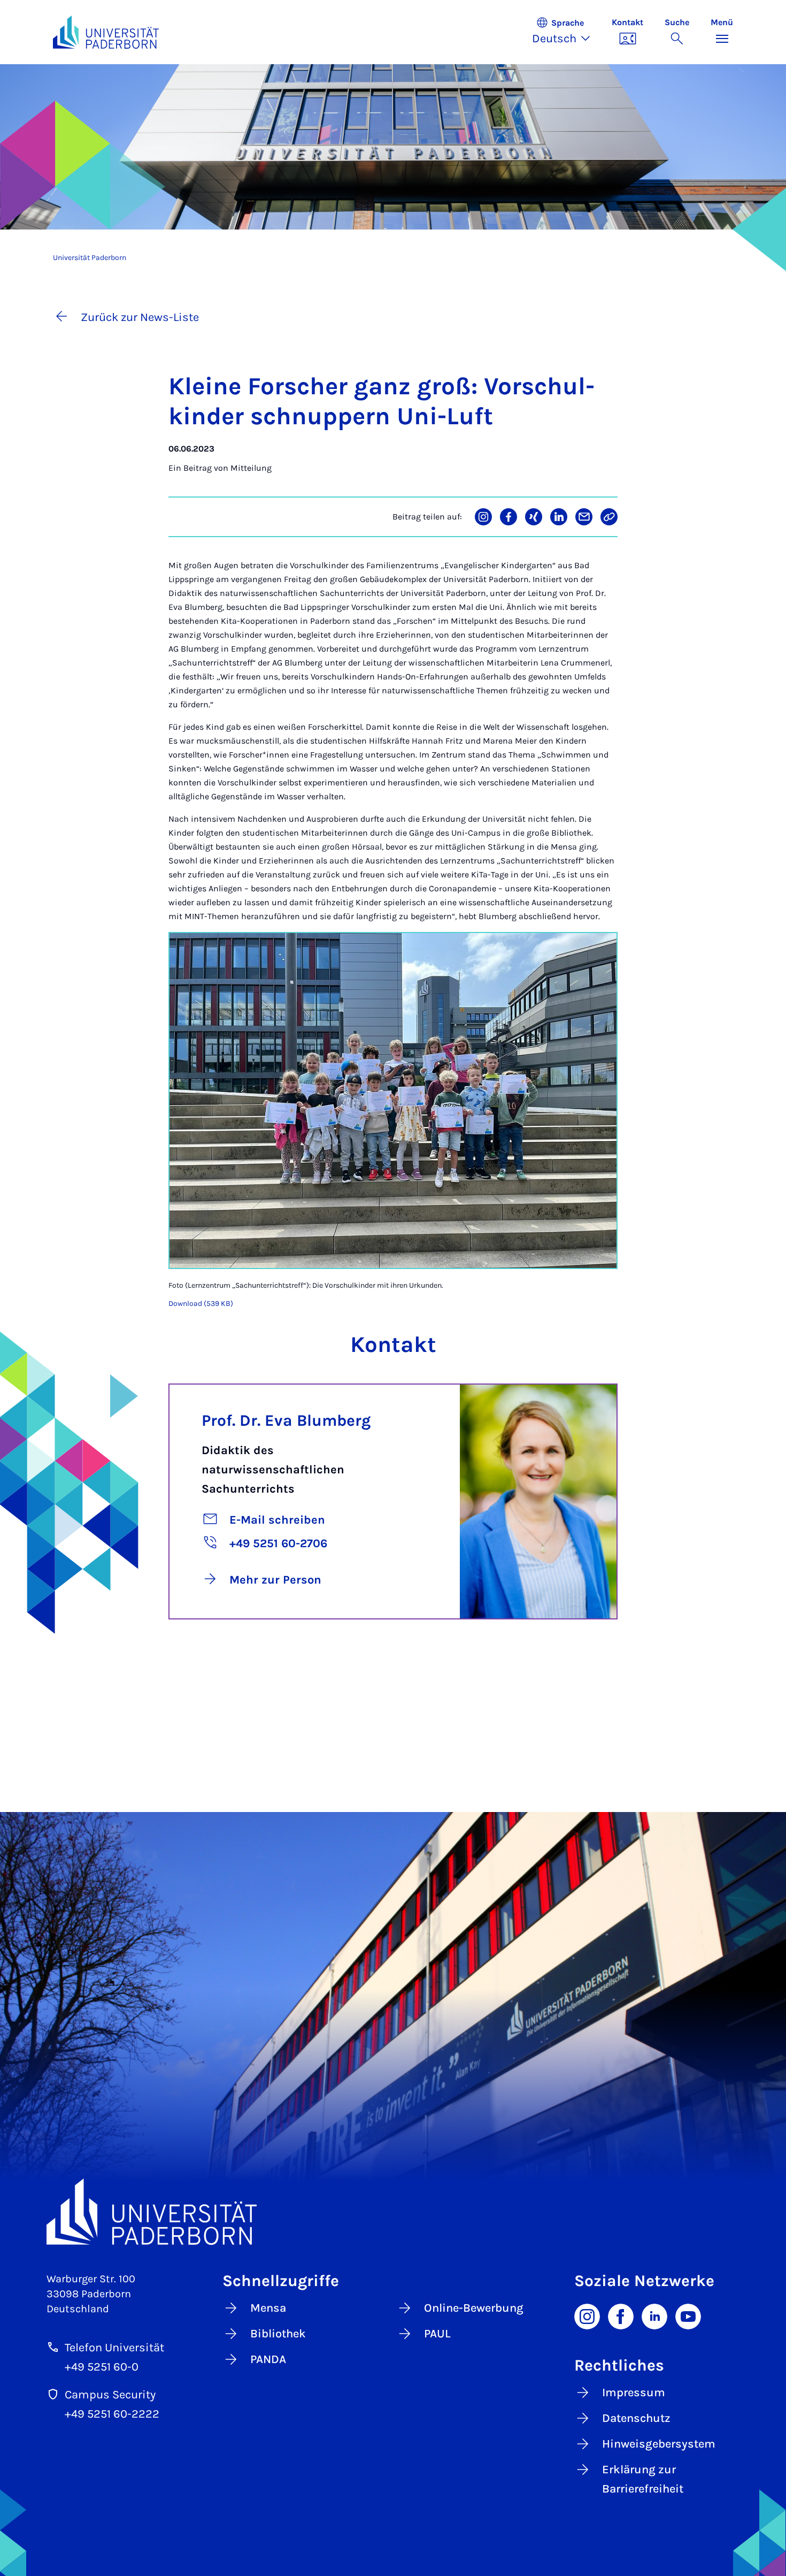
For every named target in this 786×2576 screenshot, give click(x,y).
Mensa (268, 2308)
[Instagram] (587, 2315)
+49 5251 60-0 (102, 2367)
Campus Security (110, 2395)
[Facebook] (621, 2315)
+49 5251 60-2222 (112, 2414)
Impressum (634, 2392)
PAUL (437, 2334)
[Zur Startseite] (106, 32)
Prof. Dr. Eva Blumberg (286, 1420)
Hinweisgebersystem (659, 2444)
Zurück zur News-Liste (140, 317)
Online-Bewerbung (474, 2308)
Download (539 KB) (201, 1304)
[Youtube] (688, 2315)
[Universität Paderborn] (393, 2211)
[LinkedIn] (654, 2315)
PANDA (268, 2359)
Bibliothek (278, 2334)
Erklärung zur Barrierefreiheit (643, 2479)
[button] (567, 32)
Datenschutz (636, 2418)
